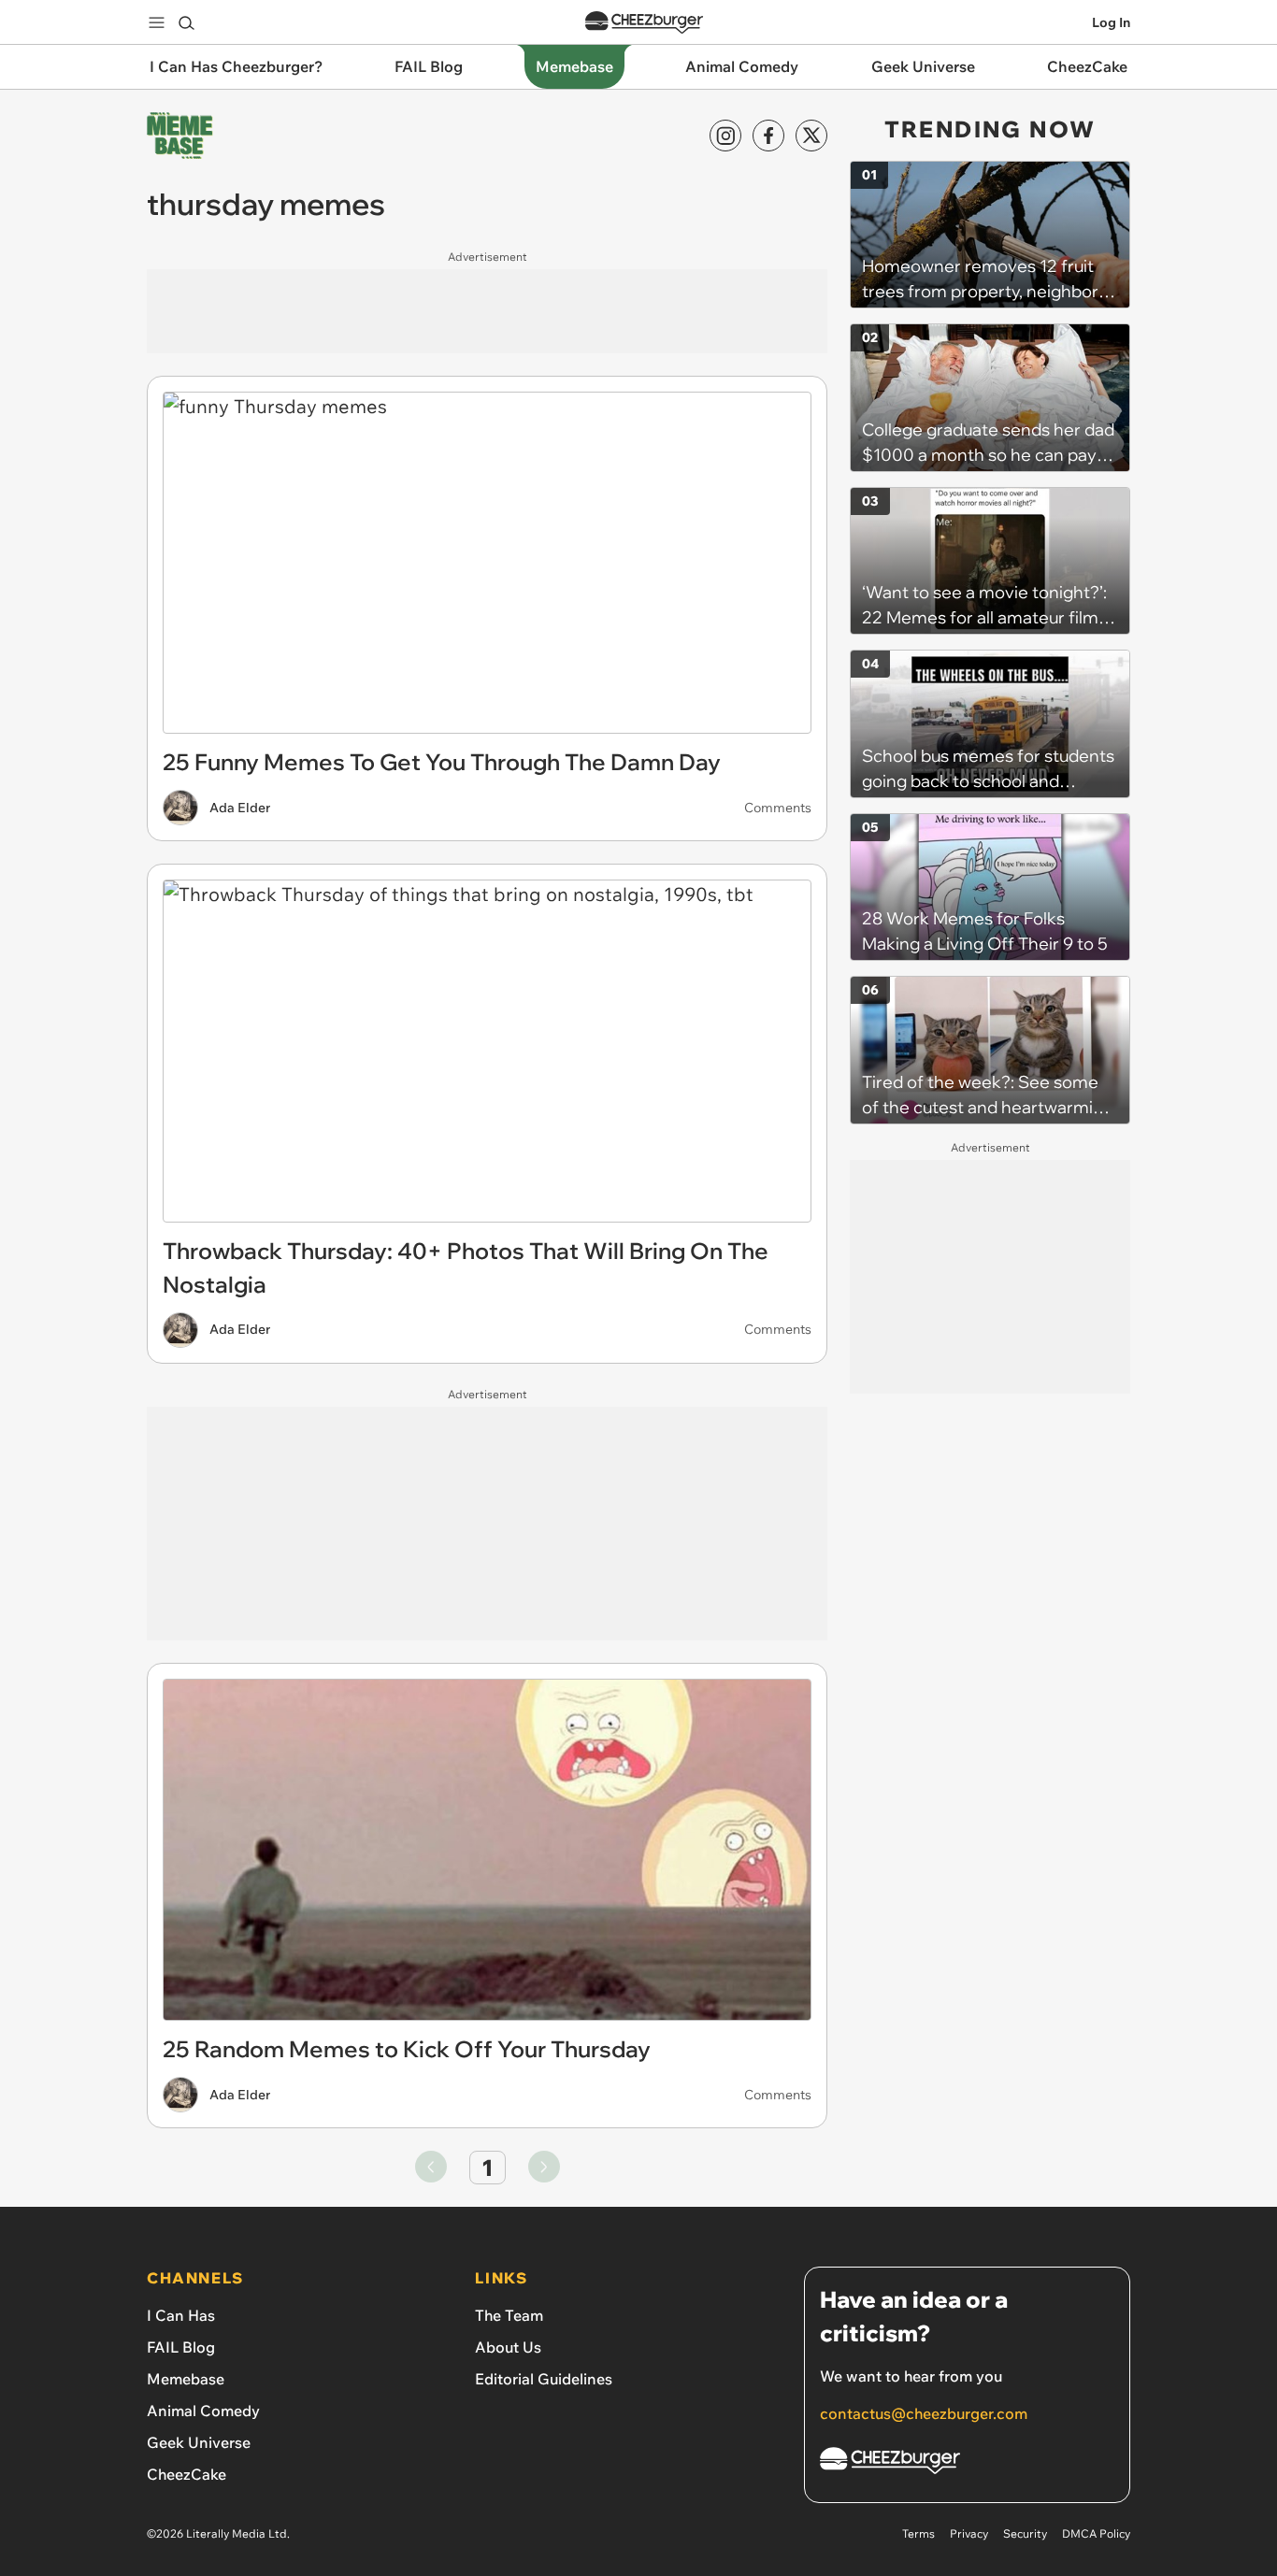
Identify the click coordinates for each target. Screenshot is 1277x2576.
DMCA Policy (1096, 2533)
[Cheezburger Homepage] (644, 23)
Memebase (186, 2379)
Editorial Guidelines (544, 2379)
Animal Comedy (203, 2411)
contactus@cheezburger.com (924, 2413)
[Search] (186, 22)
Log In (1111, 22)
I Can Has (181, 2315)
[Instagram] (725, 136)
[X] (811, 136)
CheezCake (187, 2474)
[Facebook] (768, 136)
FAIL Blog (181, 2347)
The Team (509, 2315)
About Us (508, 2347)
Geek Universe (199, 2442)
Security (1025, 2533)
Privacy (969, 2533)
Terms (918, 2533)
